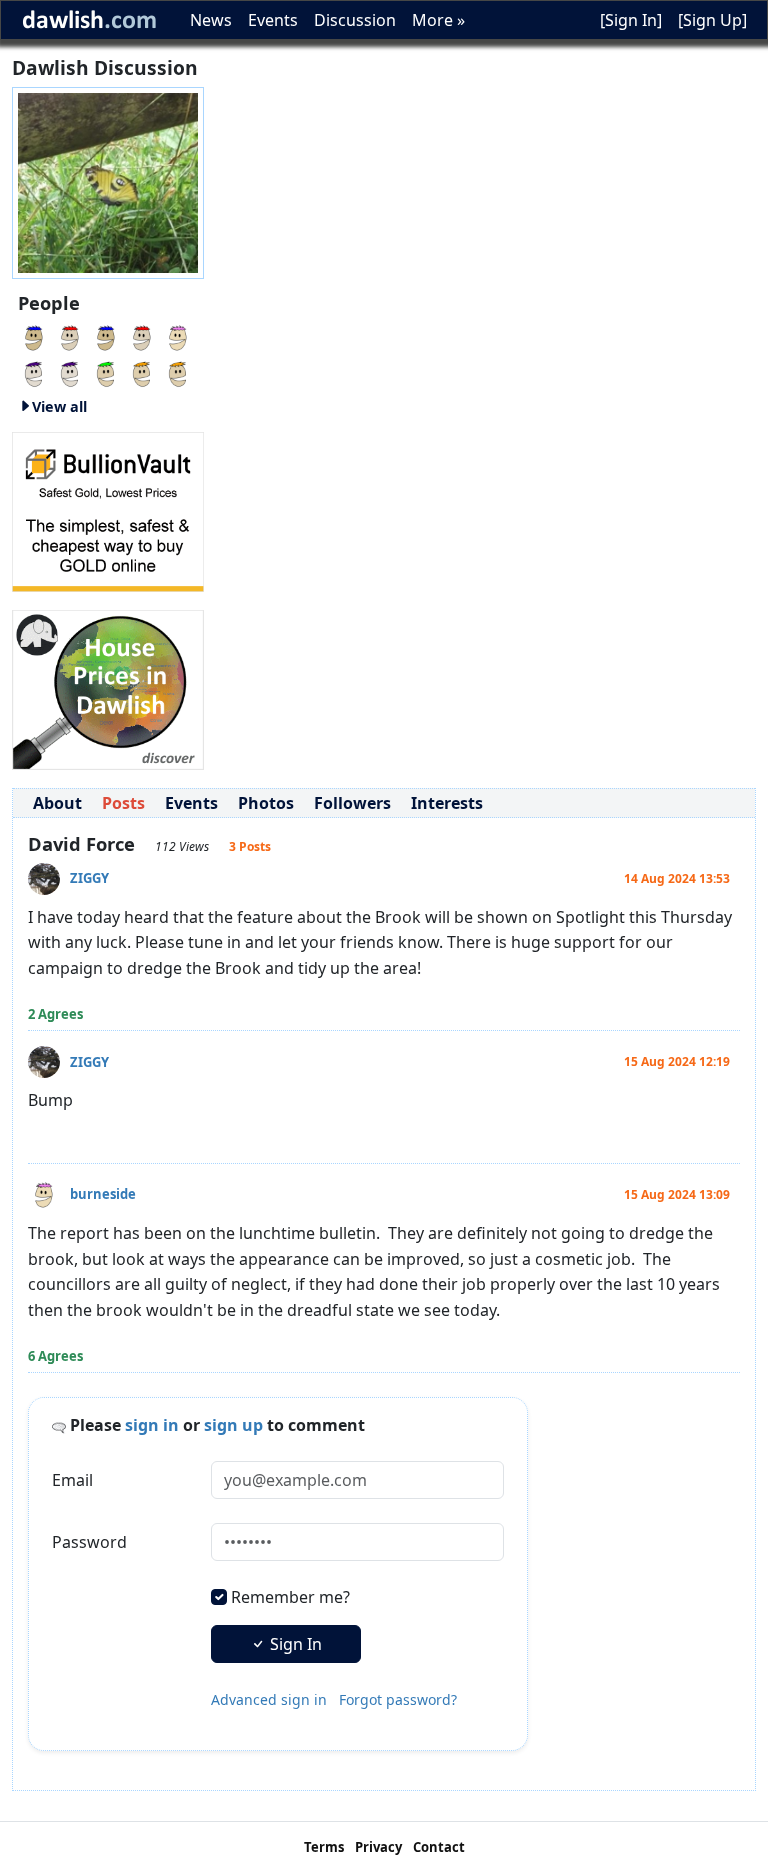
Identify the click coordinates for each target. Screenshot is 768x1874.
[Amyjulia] (70, 372)
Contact (439, 1847)
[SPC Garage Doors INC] (34, 372)
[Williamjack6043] (70, 336)
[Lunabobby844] (106, 372)
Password (89, 1542)
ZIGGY (89, 878)
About (57, 803)
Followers (352, 803)
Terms (324, 1847)
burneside (103, 1194)
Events (273, 20)
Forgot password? (398, 1699)
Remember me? (290, 1597)
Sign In (294, 1644)
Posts (123, 803)
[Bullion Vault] (108, 510)
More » (438, 20)
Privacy (378, 1847)
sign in (152, 1425)
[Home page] (108, 181)
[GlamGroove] (106, 336)
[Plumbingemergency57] (34, 336)
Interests (447, 803)
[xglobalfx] (178, 372)
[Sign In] (631, 20)
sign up (233, 1425)
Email (72, 1480)
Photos (266, 803)
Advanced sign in (269, 1699)
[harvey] (178, 336)
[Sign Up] (712, 20)
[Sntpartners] (142, 336)
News (211, 20)
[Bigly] (108, 688)
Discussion (355, 20)
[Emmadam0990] (142, 372)
